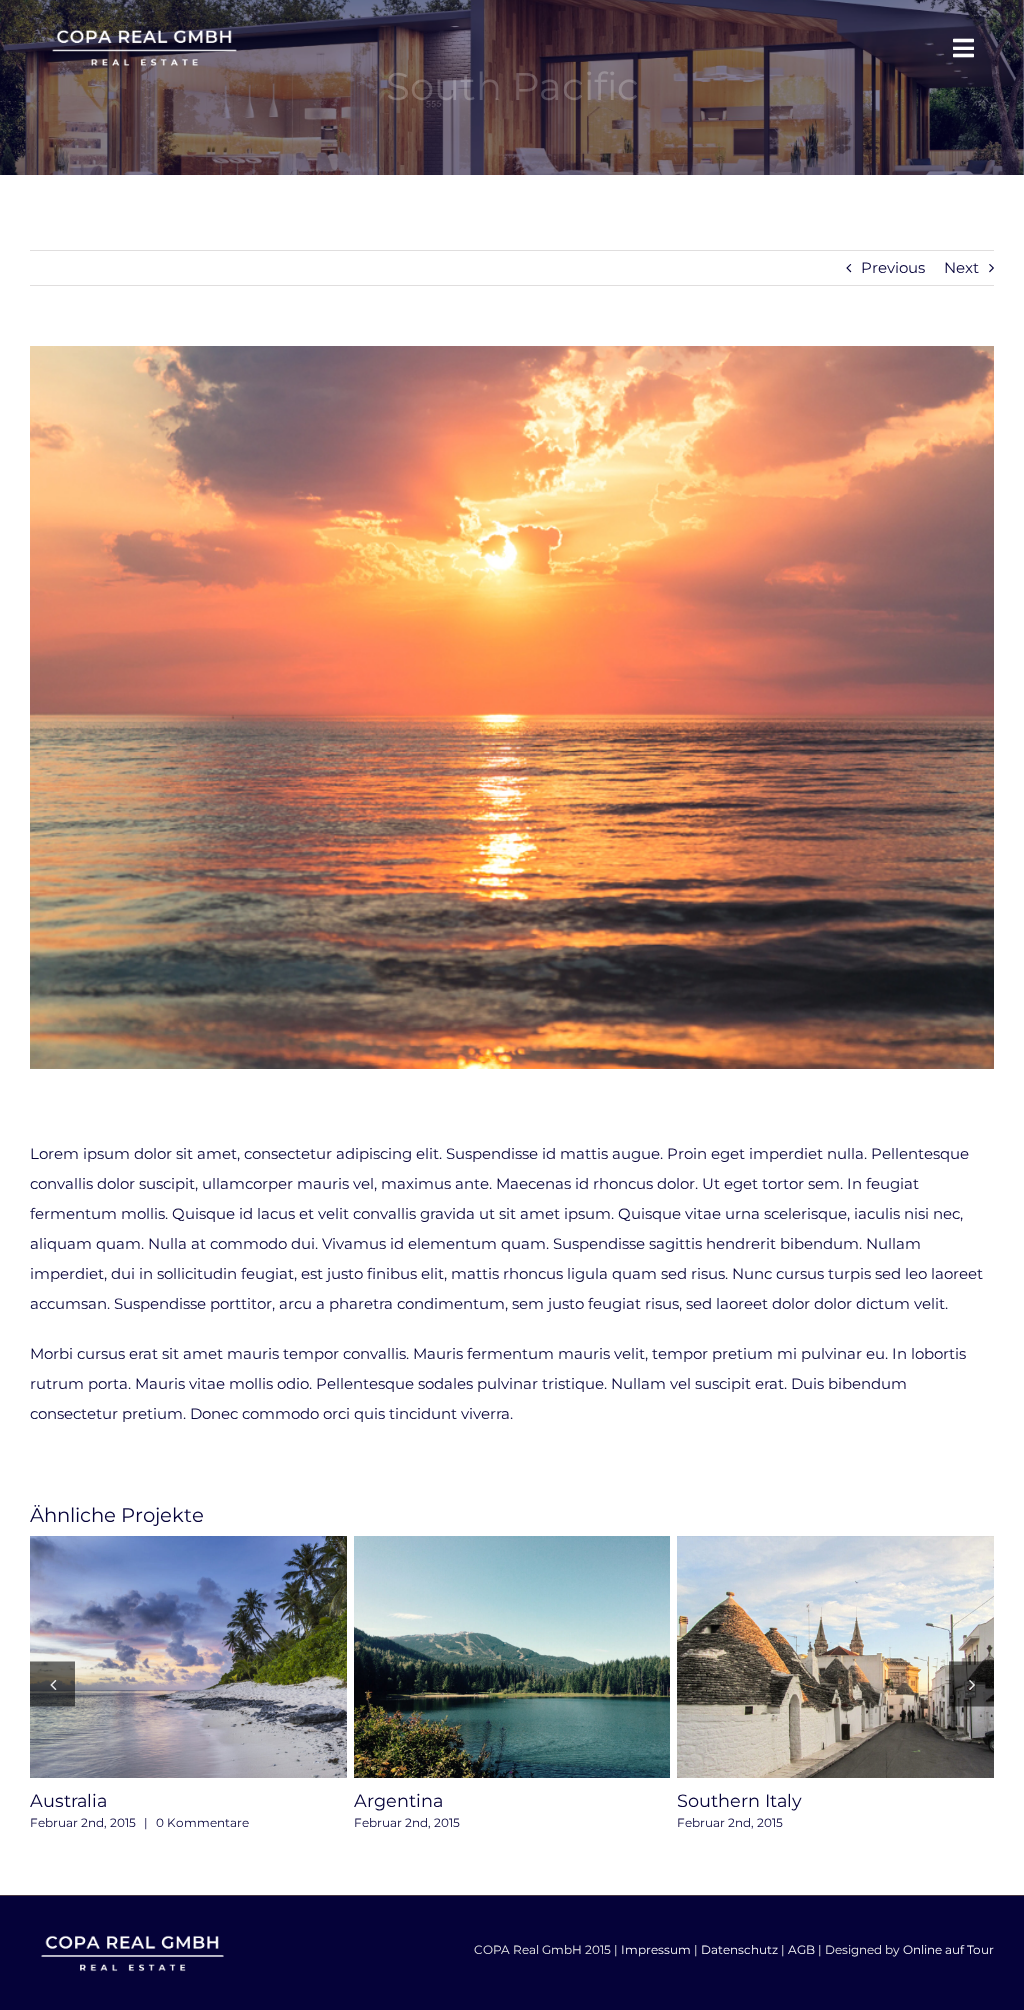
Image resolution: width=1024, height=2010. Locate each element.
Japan (476, 1657)
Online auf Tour (948, 1949)
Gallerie (225, 1657)
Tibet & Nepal (800, 1657)
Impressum (656, 1949)
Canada (152, 1657)
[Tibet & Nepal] (836, 1657)
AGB (801, 1949)
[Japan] (512, 1657)
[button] (52, 1683)
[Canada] (189, 1657)
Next (961, 267)
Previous (893, 267)
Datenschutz (739, 1949)
